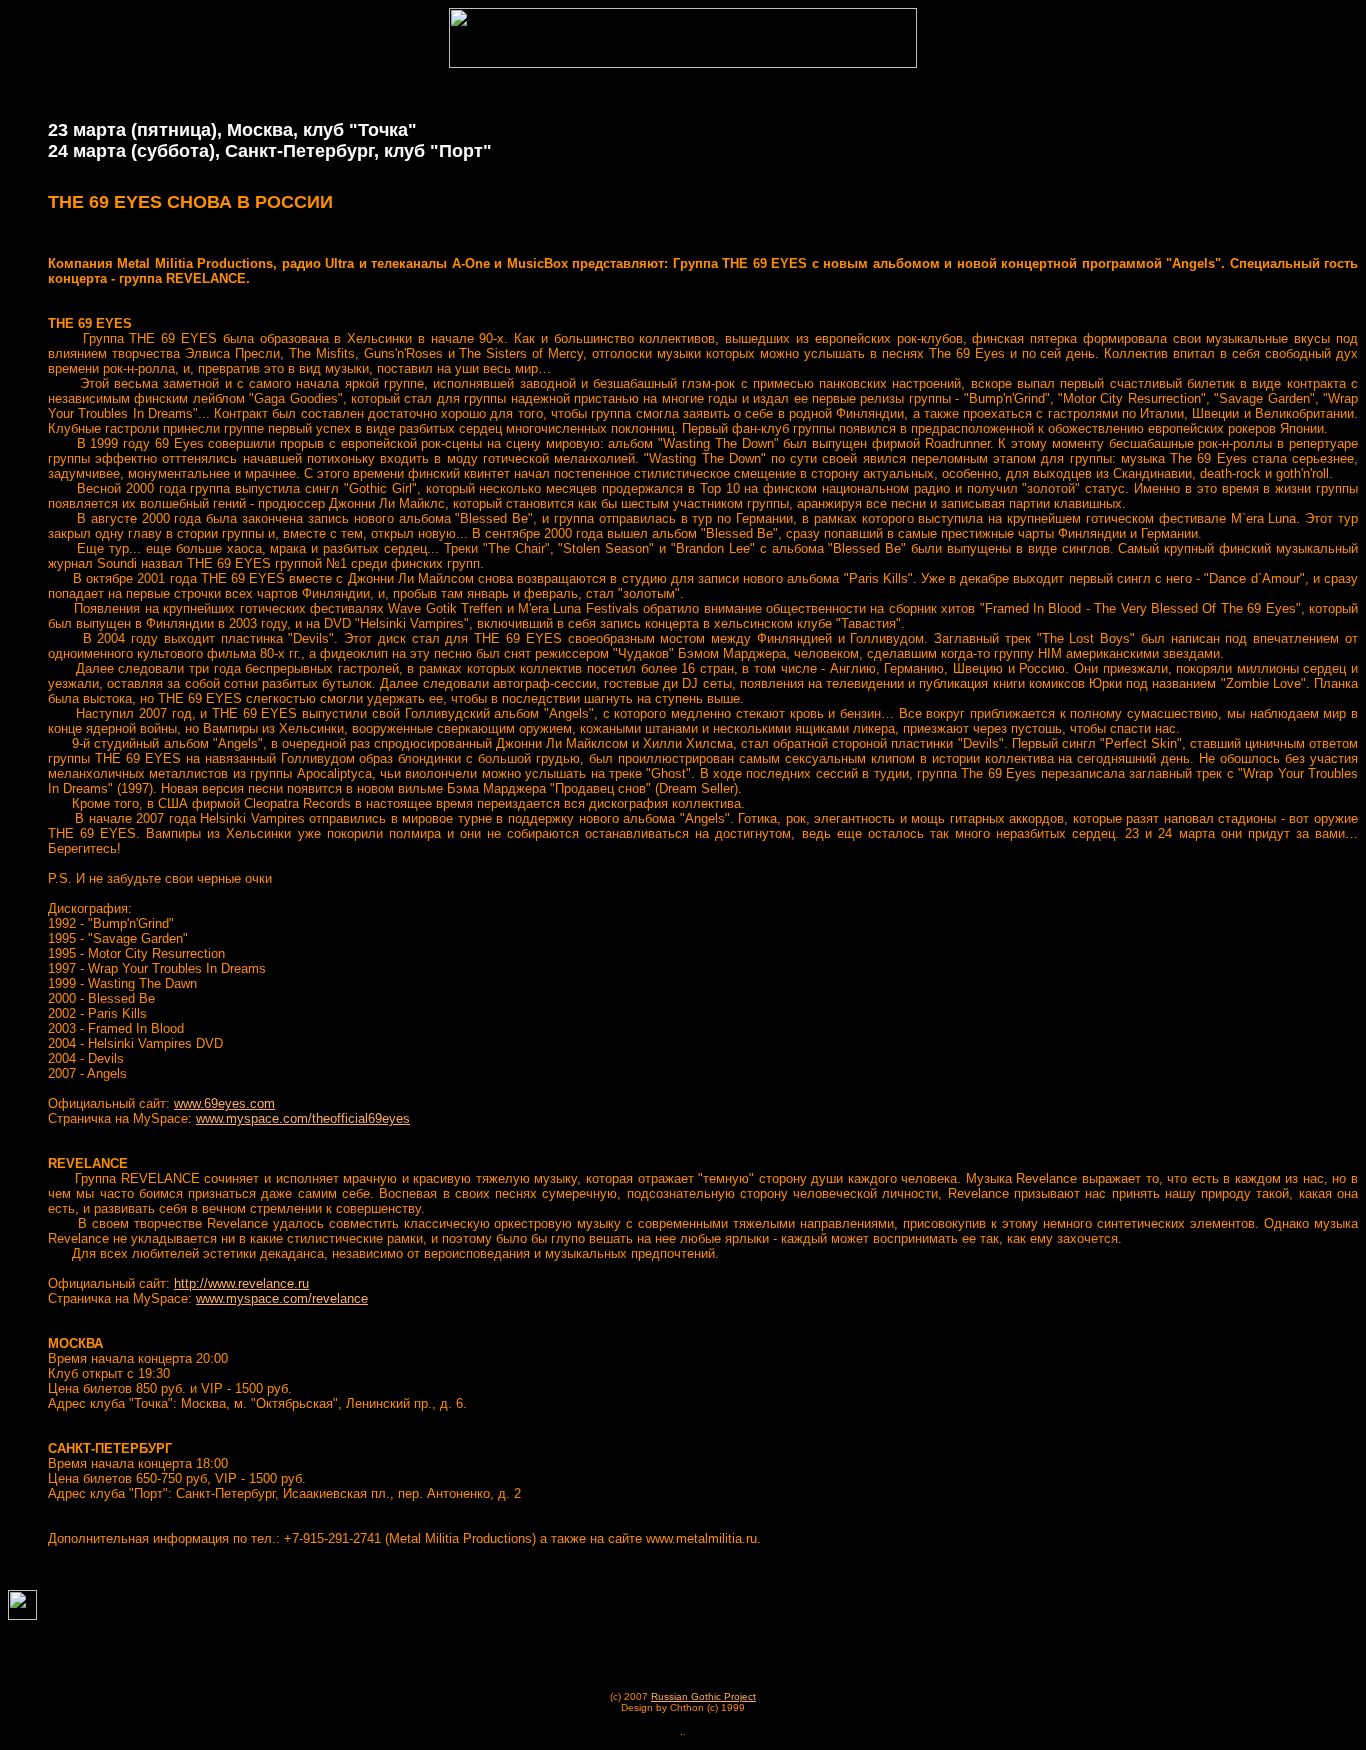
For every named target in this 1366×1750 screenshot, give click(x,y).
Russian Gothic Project (703, 1696)
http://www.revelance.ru (241, 1283)
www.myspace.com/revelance (282, 1298)
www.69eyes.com (224, 1103)
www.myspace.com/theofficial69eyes (303, 1118)
